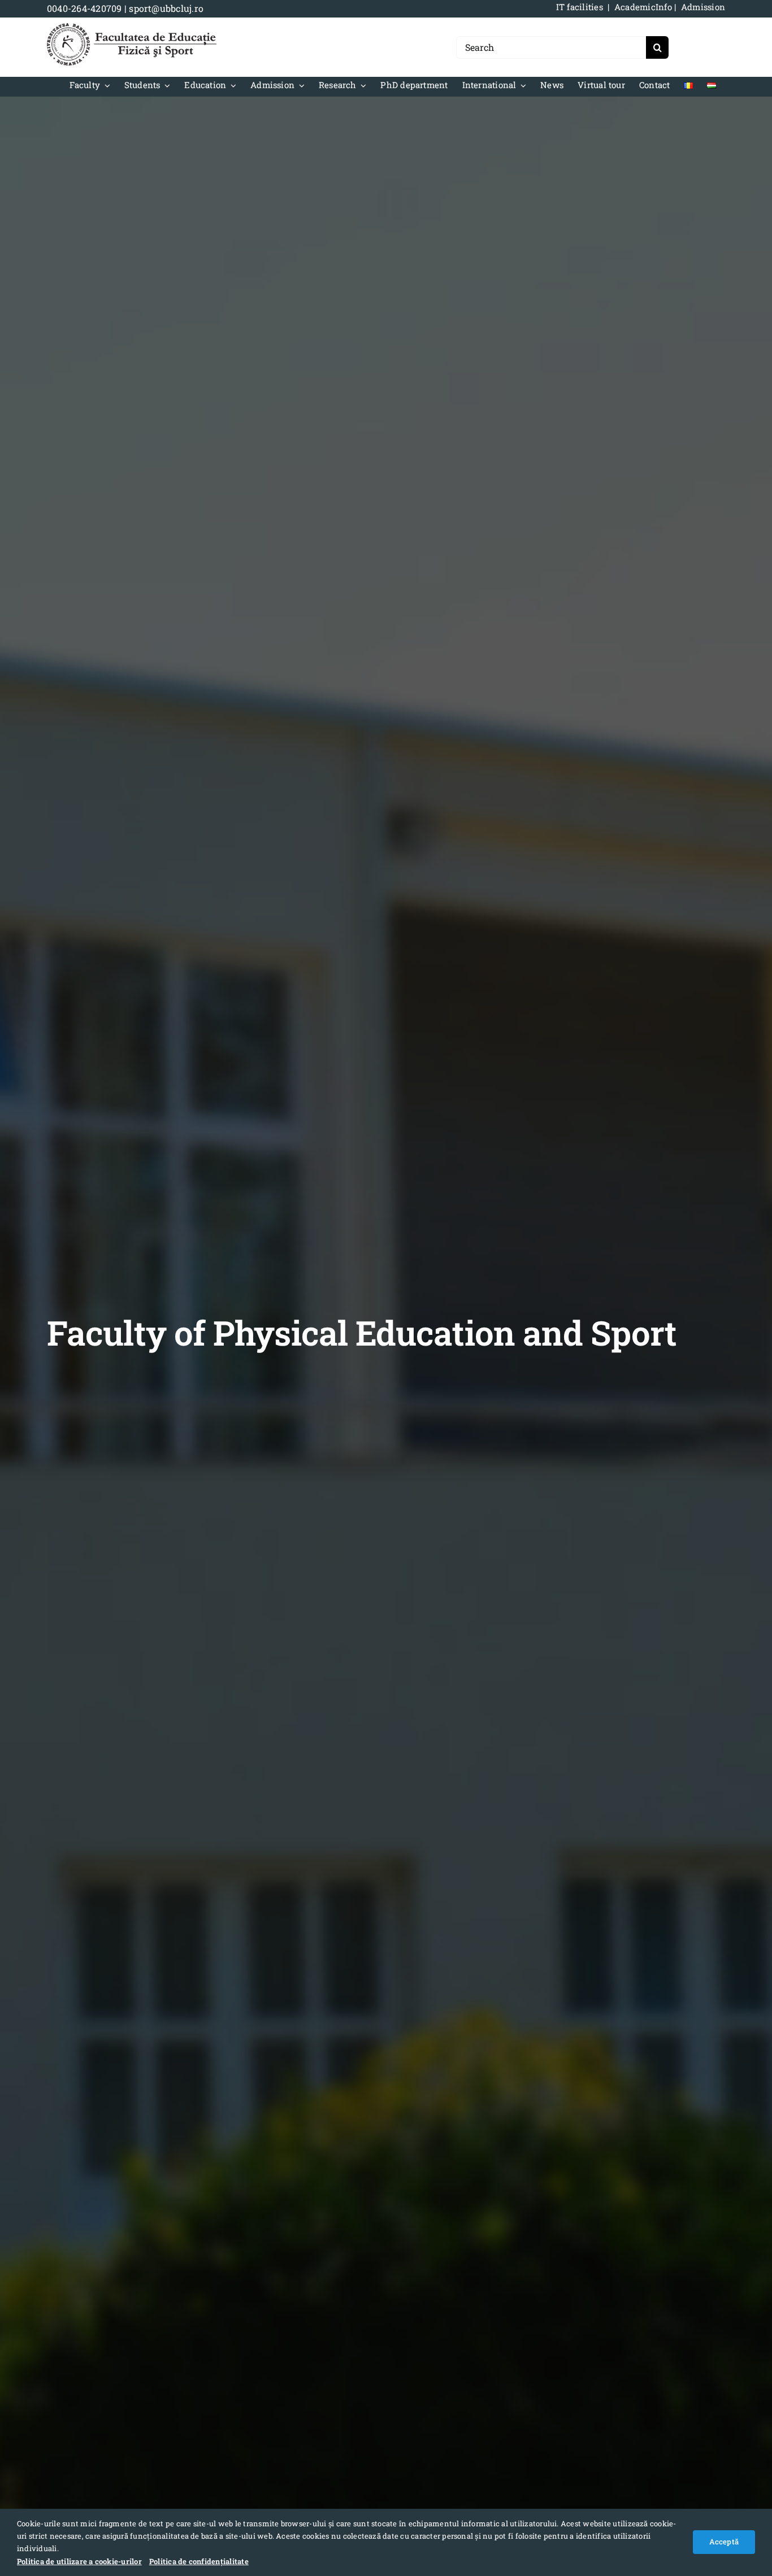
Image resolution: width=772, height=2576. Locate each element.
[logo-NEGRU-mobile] (132, 27)
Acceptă (724, 2542)
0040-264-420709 (84, 8)
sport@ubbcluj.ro (166, 8)
